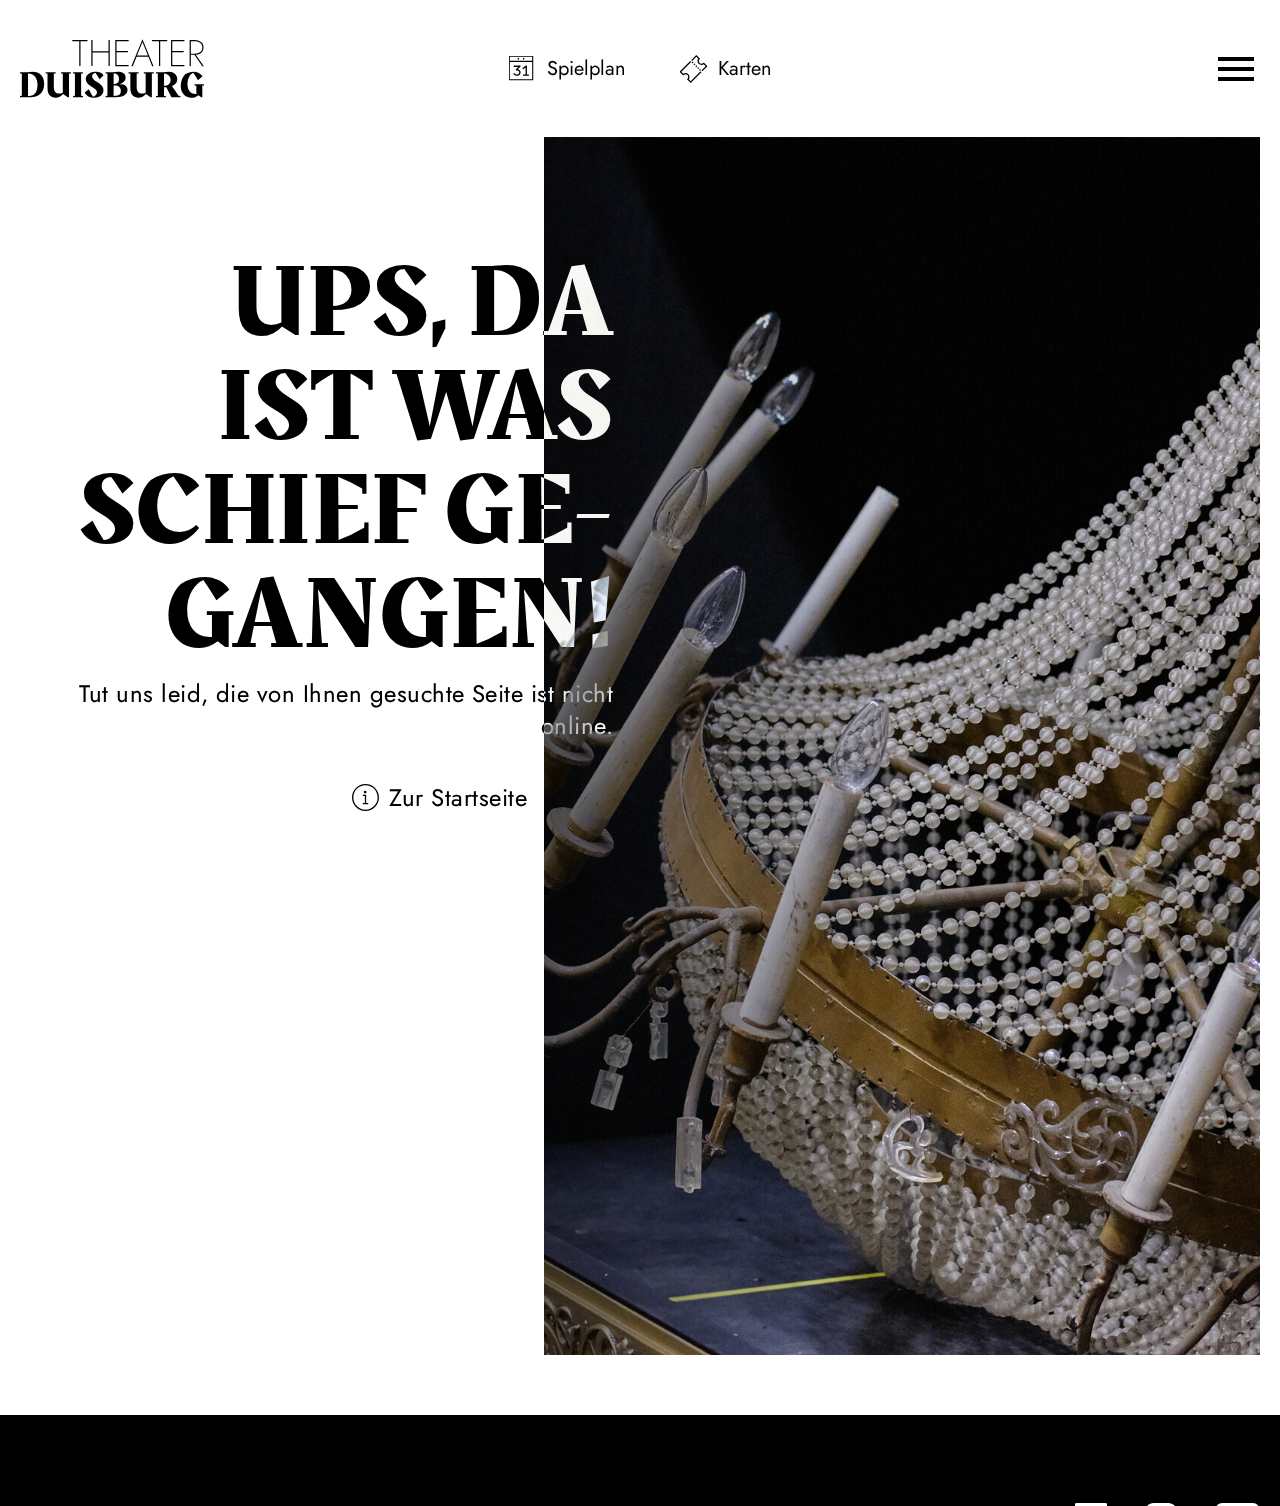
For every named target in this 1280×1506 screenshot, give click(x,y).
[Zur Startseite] (112, 69)
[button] (1236, 69)
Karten (745, 68)
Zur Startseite (458, 797)
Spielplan (586, 68)
